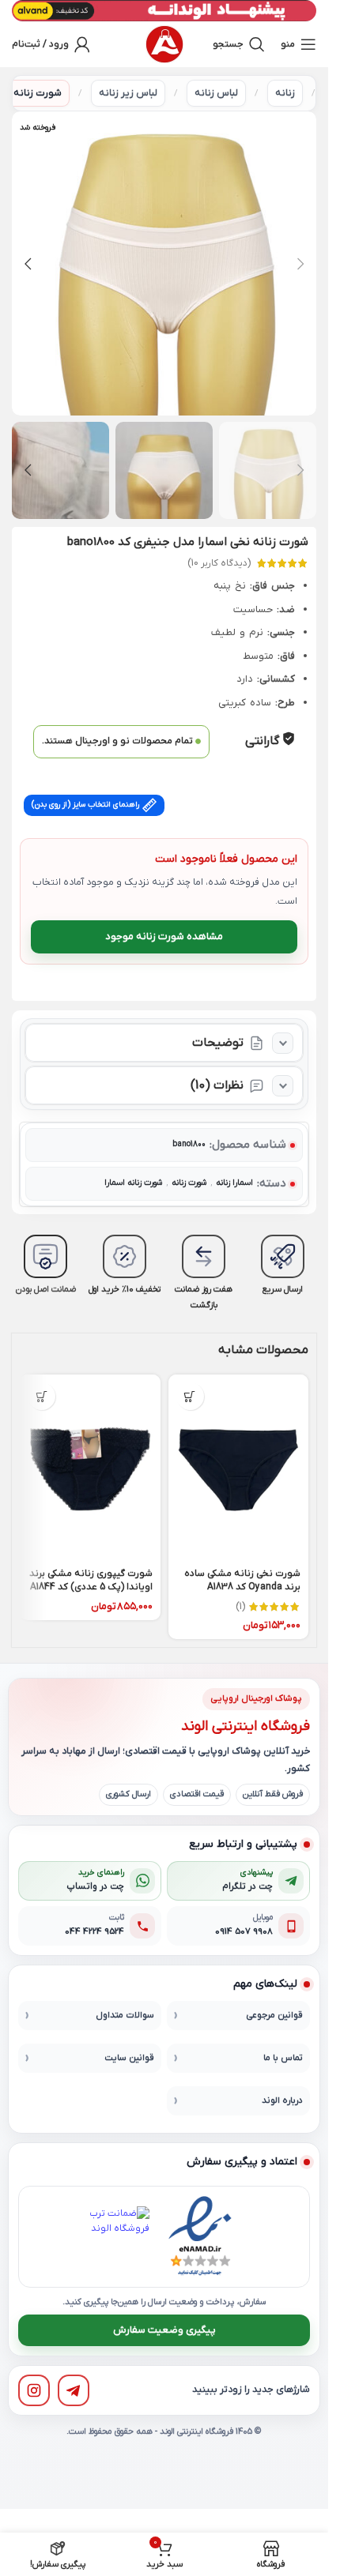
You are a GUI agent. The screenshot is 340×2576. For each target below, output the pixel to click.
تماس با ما (283, 2058)
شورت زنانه (38, 93)
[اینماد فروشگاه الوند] (200, 2237)
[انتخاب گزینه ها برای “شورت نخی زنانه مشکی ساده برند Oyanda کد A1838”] (190, 1396)
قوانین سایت (129, 2058)
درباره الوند (282, 2101)
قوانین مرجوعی (274, 2016)
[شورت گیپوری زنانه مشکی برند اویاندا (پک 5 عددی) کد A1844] (90, 1468)
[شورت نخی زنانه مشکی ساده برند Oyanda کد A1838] (239, 1468)
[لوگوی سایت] (164, 44)
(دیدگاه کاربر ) (219, 563)
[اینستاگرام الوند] (34, 2390)
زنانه (285, 93)
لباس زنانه (216, 93)
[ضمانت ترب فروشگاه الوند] (119, 2236)
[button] (300, 264)
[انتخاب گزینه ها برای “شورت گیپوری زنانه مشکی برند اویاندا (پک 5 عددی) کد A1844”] (42, 1396)
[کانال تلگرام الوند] (74, 2390)
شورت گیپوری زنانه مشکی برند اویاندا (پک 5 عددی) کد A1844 (91, 1580)
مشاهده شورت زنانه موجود (164, 936)
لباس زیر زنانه (128, 93)
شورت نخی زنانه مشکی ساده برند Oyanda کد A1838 (242, 1580)
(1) (240, 1607)
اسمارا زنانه (234, 1183)
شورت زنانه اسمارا (133, 1183)
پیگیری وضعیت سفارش (164, 2330)
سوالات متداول (125, 2016)
